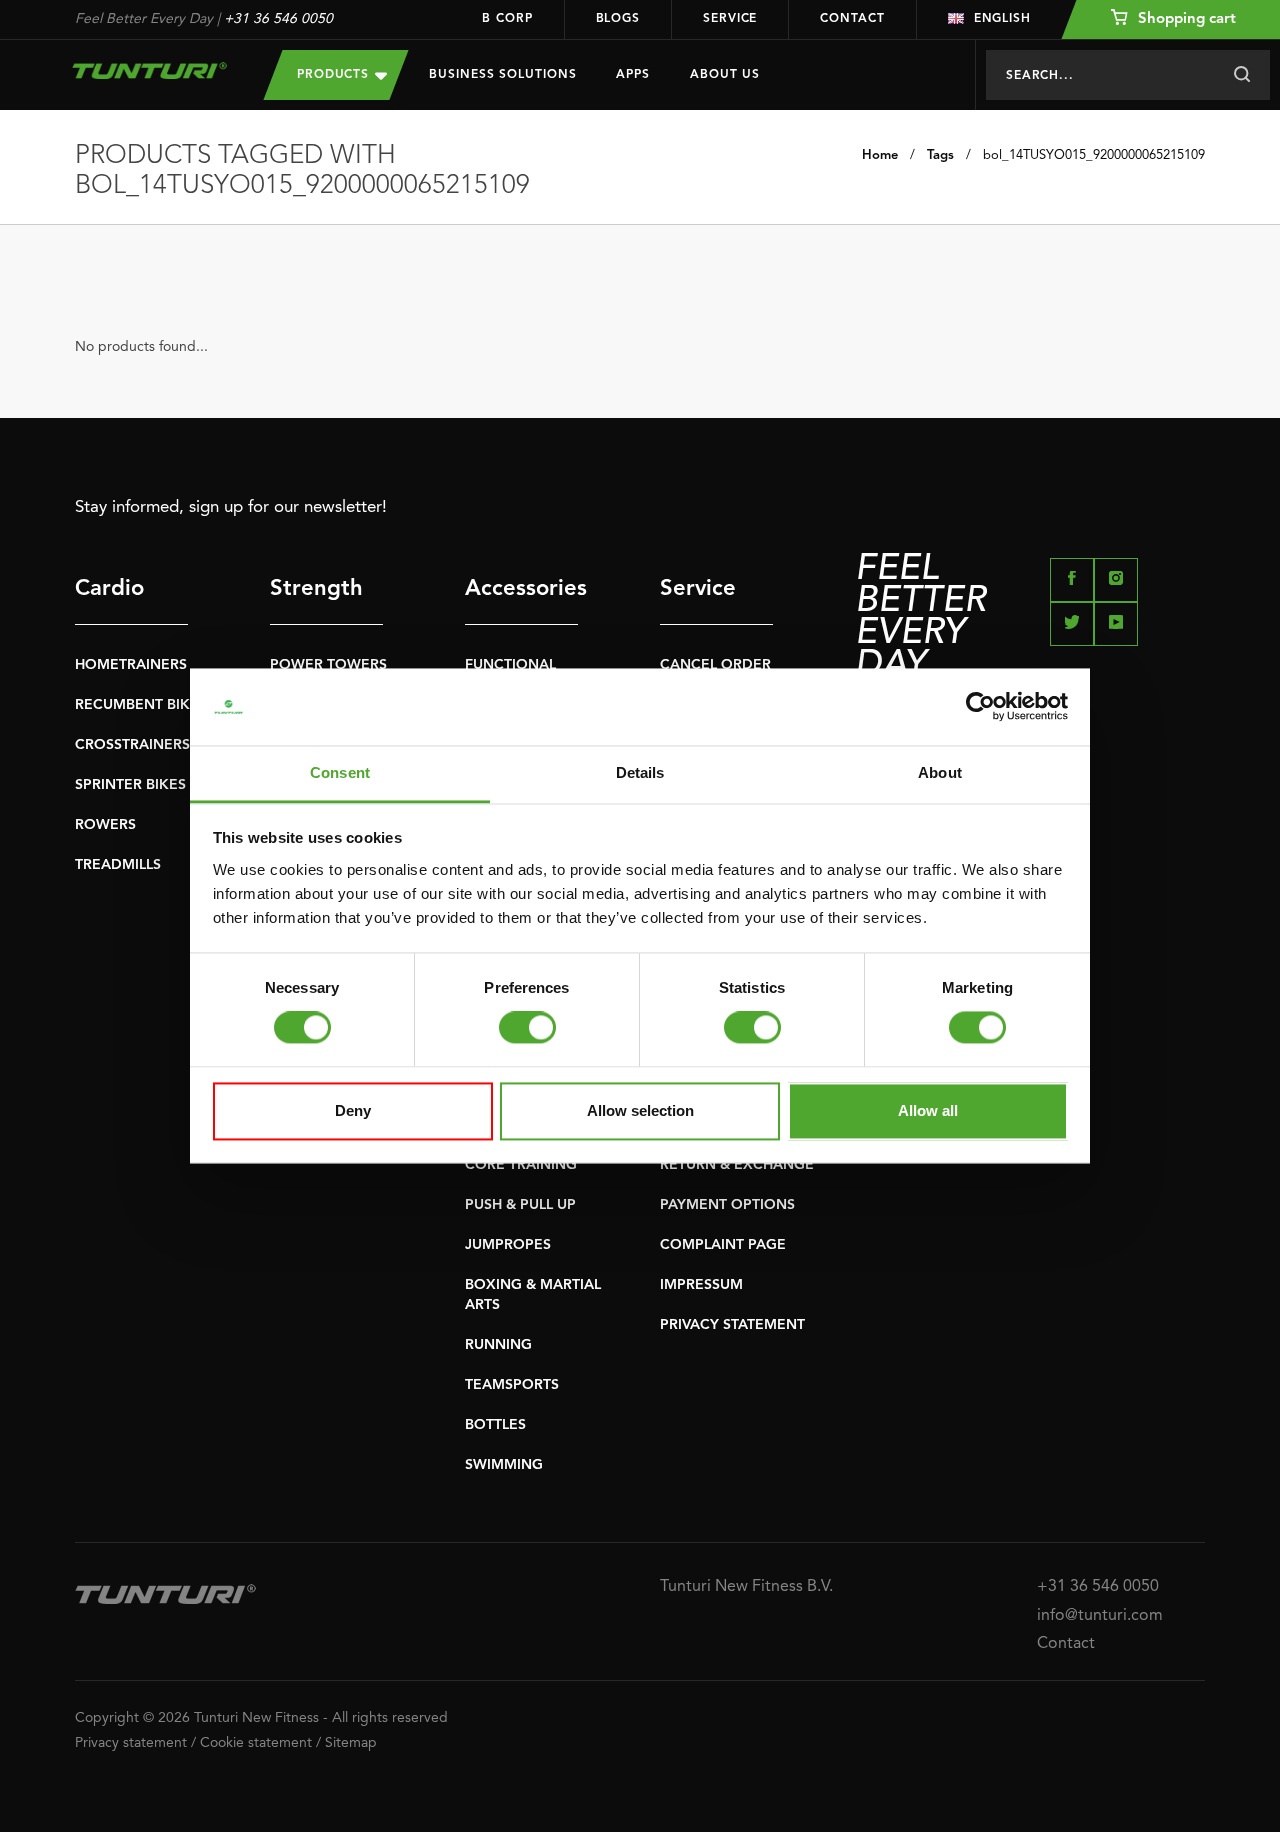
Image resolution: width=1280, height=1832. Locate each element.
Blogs (618, 19)
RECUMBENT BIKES (141, 705)
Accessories (521, 589)
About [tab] (940, 772)
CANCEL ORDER (715, 665)
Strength (316, 589)
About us (725, 75)
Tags (940, 155)
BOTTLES (495, 1425)
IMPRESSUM (701, 1285)
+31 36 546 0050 (278, 19)
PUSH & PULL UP (520, 1205)
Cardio (109, 589)
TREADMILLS (118, 865)
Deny (353, 1110)
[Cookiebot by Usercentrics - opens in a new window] (980, 707)
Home (880, 155)
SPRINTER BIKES (130, 785)
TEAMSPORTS (512, 1385)
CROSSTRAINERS (132, 745)
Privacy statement (131, 1743)
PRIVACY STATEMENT (732, 1325)
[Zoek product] (1241, 75)
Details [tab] (640, 772)
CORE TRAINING (521, 1165)
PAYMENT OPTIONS (727, 1205)
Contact (852, 19)
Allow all (928, 1110)
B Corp (507, 19)
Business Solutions (502, 75)
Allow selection (640, 1110)
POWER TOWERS (328, 665)
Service (730, 19)
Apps (633, 75)
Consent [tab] (340, 772)
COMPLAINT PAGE (723, 1245)
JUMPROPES (508, 1245)
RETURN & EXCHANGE (737, 1165)
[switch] (527, 1028)
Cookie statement (256, 1743)
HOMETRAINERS (131, 665)
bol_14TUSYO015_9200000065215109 (1094, 155)
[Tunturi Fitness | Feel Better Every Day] (149, 70)
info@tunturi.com (1100, 1616)
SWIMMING (504, 1465)
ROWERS (105, 825)
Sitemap (351, 1743)
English (1002, 19)
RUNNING (498, 1345)
